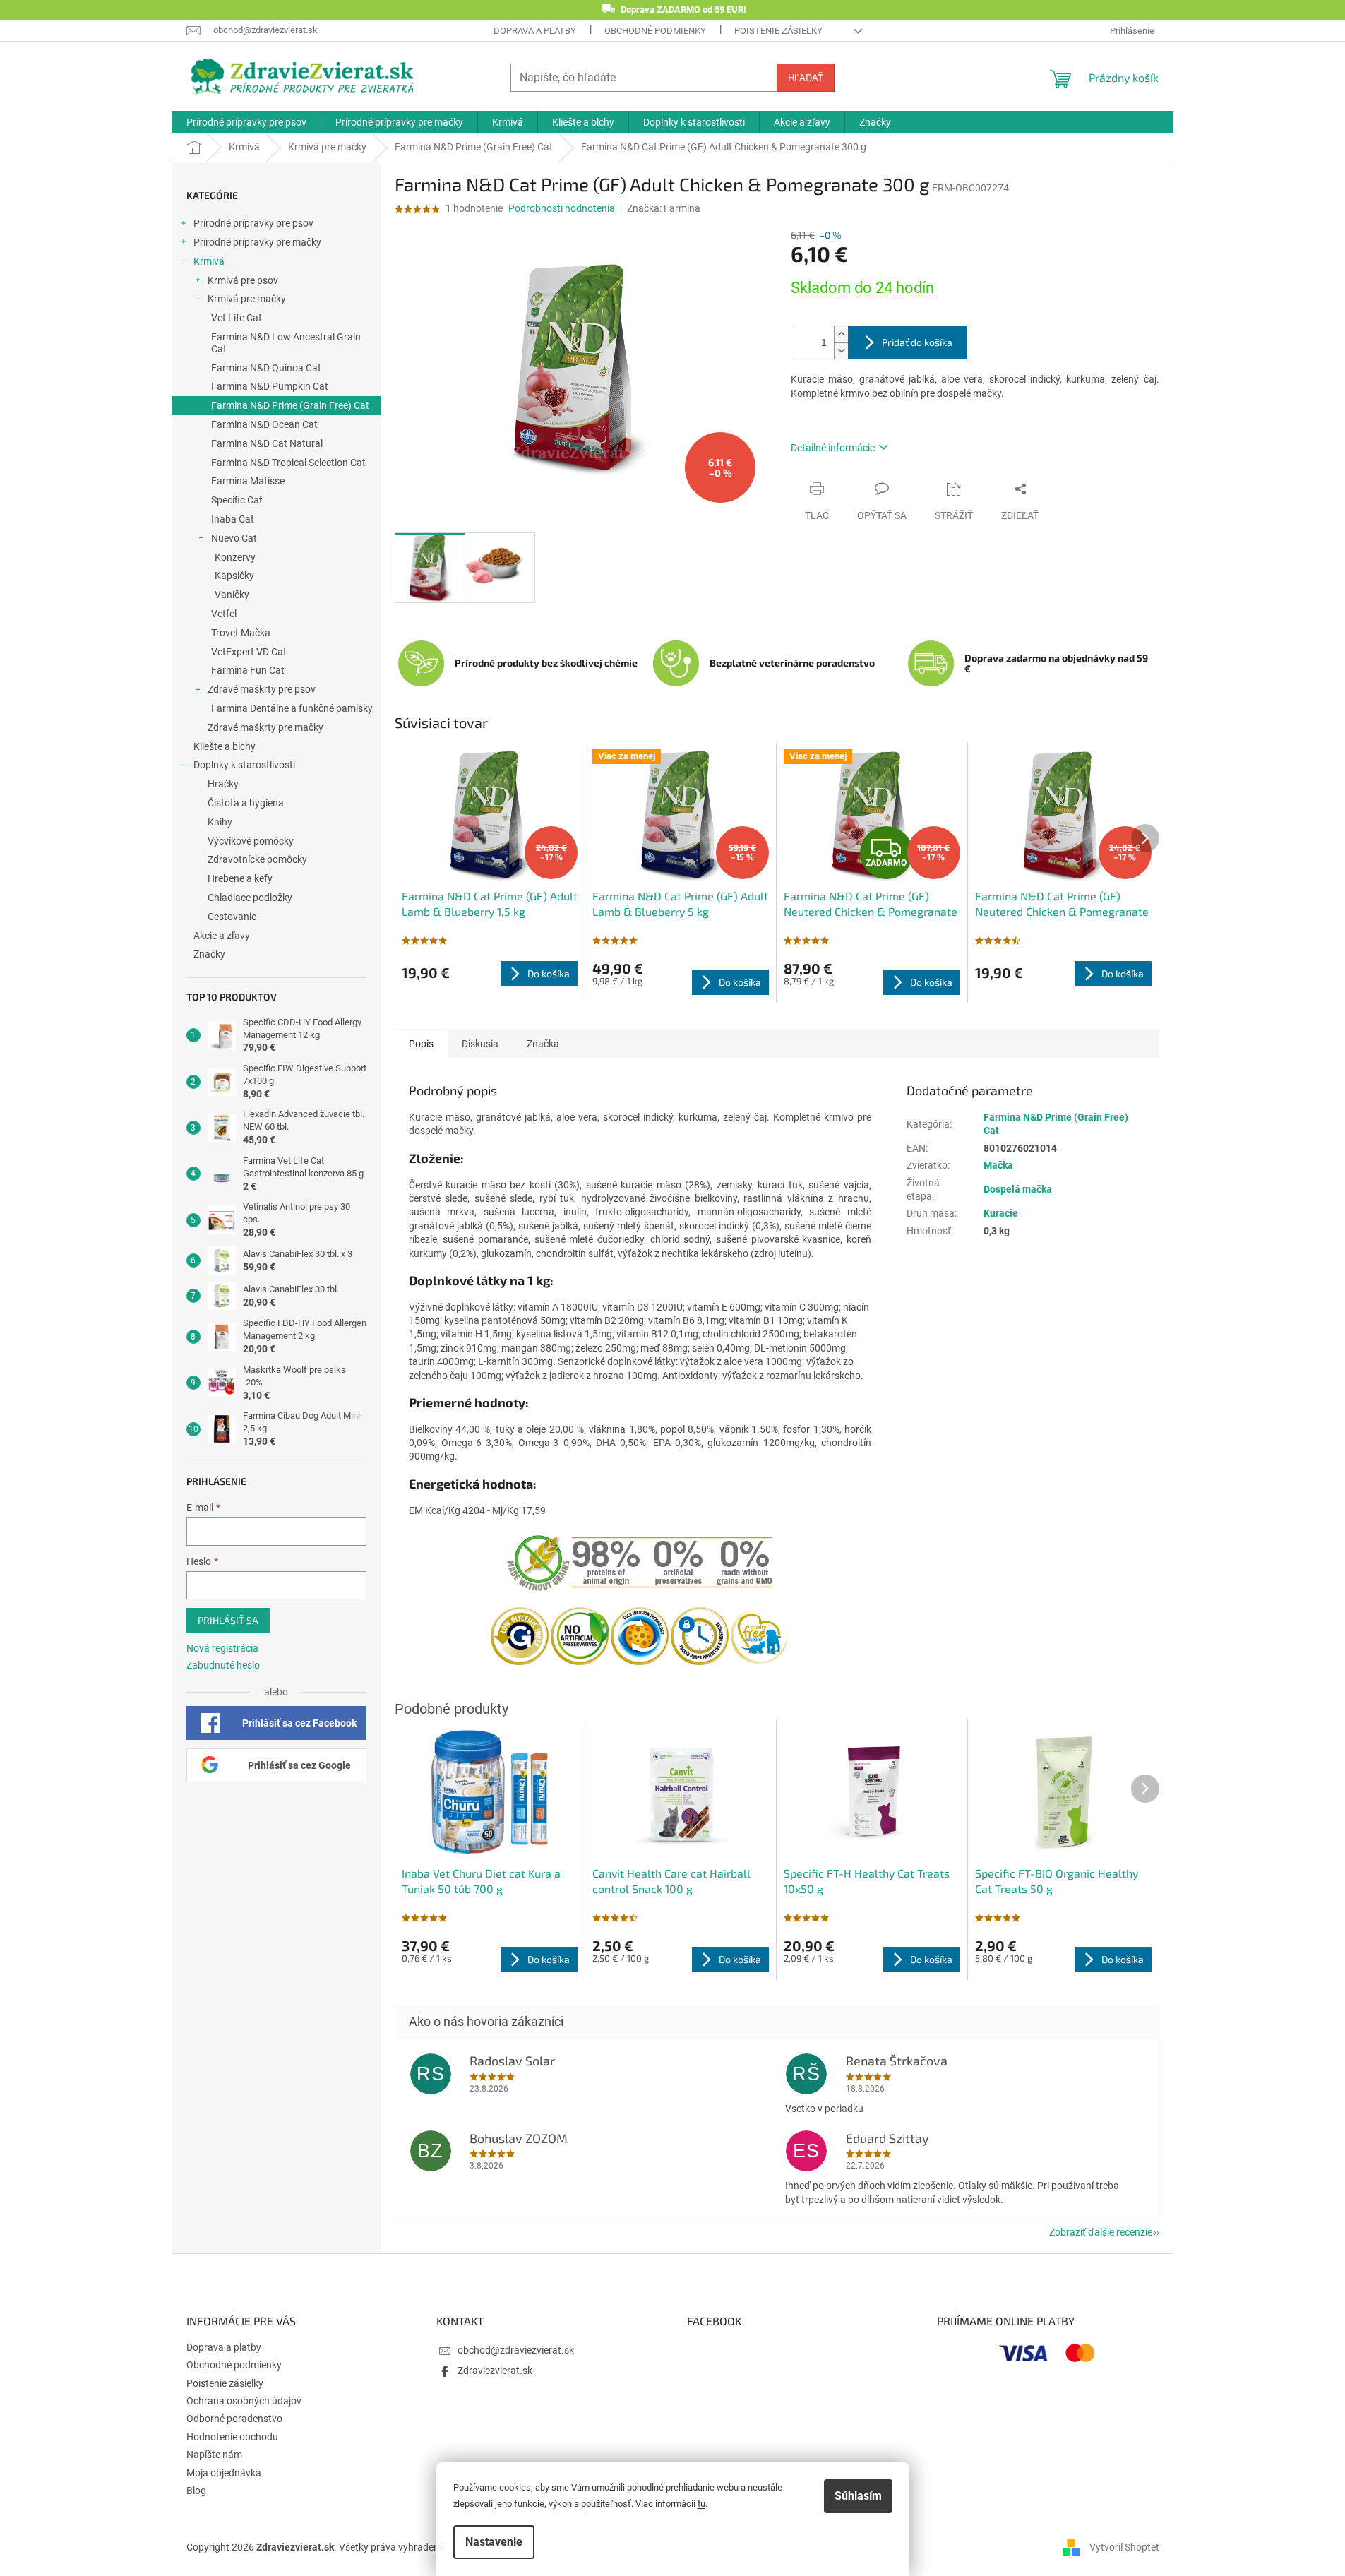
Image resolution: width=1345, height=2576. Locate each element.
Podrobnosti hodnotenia (562, 208)
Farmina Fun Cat (248, 670)
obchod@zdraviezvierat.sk (516, 2350)
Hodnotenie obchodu (232, 2437)
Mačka (998, 1165)
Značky (209, 954)
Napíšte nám (214, 2455)
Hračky (223, 784)
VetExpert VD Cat (249, 652)
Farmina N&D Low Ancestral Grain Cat (286, 343)
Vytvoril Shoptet (1124, 2546)
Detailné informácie (833, 448)
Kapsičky (234, 576)
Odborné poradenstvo (234, 2419)
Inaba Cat (233, 519)
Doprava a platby (535, 31)
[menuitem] (246, 122)
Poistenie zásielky (778, 31)
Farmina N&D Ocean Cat (264, 424)
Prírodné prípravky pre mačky (257, 242)
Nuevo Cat (234, 538)
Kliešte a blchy (225, 746)
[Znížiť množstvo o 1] (841, 351)
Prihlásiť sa (228, 1620)
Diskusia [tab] (480, 1044)
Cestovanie (232, 917)
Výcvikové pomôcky (251, 841)
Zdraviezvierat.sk (495, 2371)
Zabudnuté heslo (223, 1665)
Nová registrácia (222, 1648)
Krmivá (209, 261)
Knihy (220, 822)
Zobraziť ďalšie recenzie (1101, 2232)
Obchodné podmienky (655, 31)
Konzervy (235, 557)
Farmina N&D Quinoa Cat (266, 368)
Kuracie (1001, 1213)
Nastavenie (494, 2542)
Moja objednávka (224, 2473)
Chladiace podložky (250, 898)
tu (701, 2504)
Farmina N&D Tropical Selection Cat (288, 463)
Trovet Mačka (241, 633)
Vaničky (232, 595)
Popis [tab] (421, 1044)
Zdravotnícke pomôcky (257, 859)
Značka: (664, 208)
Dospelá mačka (1018, 1189)
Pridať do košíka (917, 342)
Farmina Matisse (248, 481)
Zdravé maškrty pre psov (262, 689)
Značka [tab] (543, 1044)
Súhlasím (858, 2496)
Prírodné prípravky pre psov (253, 223)
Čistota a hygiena (246, 803)
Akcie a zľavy (222, 936)
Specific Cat (237, 500)
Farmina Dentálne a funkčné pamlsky (292, 708)
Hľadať (806, 77)
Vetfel (224, 614)
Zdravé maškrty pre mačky (265, 727)
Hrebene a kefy (240, 878)
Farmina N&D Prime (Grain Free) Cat (290, 405)
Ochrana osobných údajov (244, 2401)
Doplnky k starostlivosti (244, 765)
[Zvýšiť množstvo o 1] (841, 334)
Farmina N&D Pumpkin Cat (270, 386)
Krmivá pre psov (243, 280)
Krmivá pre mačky (247, 299)
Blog (196, 2491)
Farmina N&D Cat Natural (267, 443)
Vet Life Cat (237, 318)
